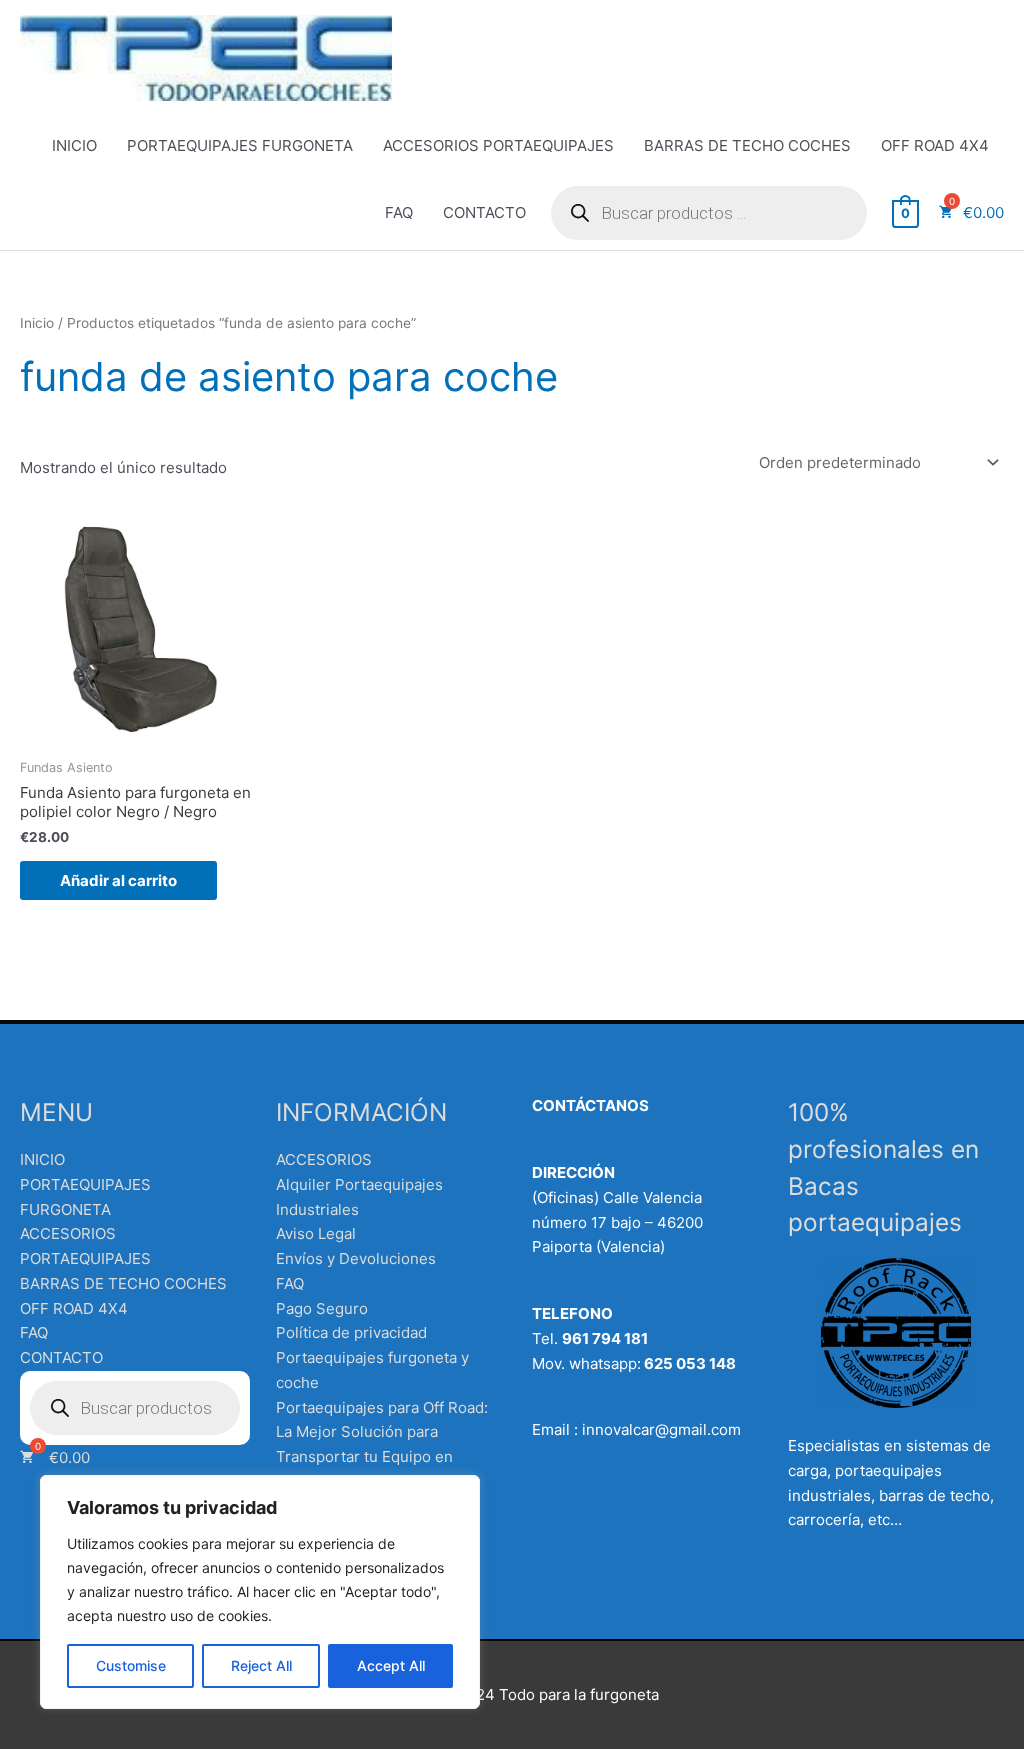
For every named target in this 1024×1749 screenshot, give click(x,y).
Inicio (37, 323)
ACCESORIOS (324, 1159)
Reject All (261, 1665)
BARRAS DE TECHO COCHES (747, 145)
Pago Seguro (322, 1308)
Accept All (391, 1665)
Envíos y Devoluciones (356, 1258)
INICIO (74, 145)
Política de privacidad (351, 1332)
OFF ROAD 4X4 (935, 145)
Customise (131, 1665)
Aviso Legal (316, 1233)
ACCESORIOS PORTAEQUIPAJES (498, 145)
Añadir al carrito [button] (118, 880)
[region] (260, 1592)
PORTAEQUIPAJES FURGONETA (240, 145)
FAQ (399, 212)
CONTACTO (484, 212)
